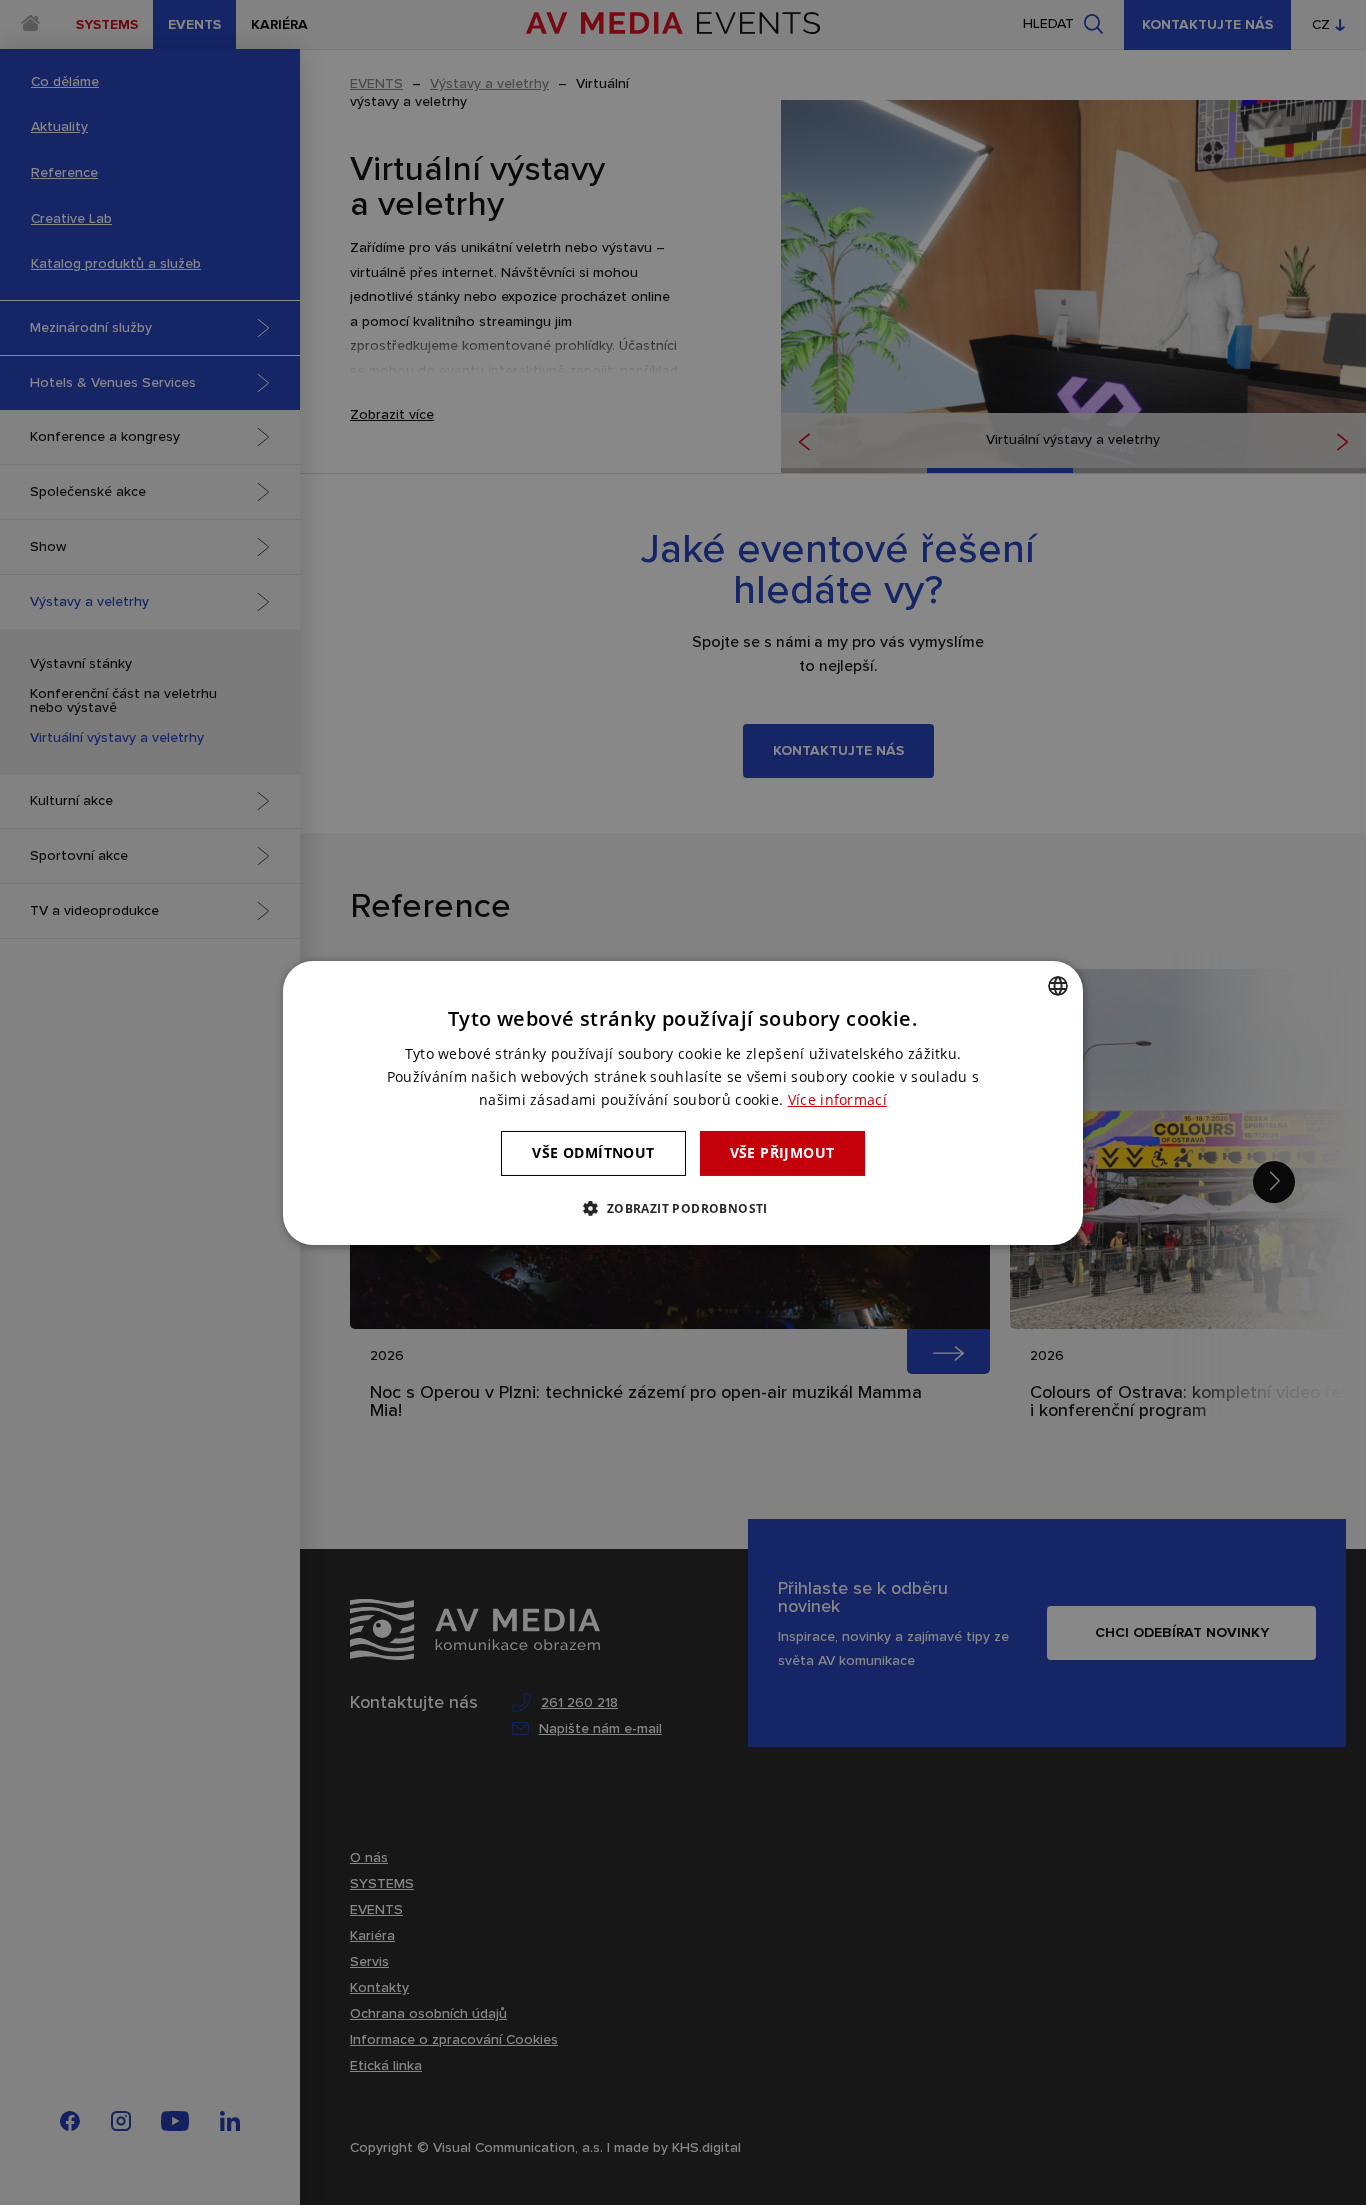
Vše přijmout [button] (782, 1152)
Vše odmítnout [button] (593, 1152)
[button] (682, 1208)
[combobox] (1058, 985)
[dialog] (683, 1102)
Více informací (837, 1099)
